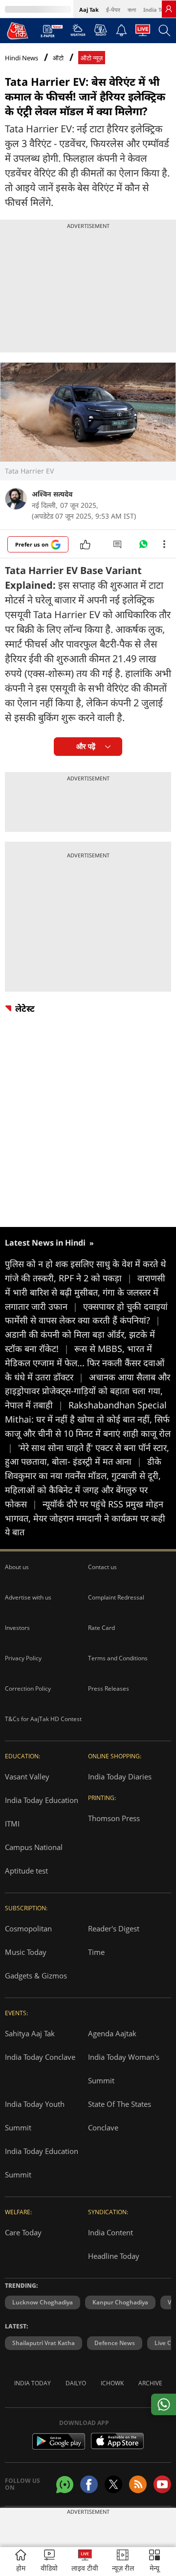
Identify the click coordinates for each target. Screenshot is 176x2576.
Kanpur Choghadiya (120, 2302)
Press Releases (109, 1688)
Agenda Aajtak (112, 2033)
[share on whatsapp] (164, 2404)
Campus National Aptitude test (34, 1859)
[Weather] (78, 33)
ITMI (12, 1824)
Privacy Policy (23, 1658)
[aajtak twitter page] (113, 2484)
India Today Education (42, 1800)
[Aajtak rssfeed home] (138, 2484)
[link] (169, 9)
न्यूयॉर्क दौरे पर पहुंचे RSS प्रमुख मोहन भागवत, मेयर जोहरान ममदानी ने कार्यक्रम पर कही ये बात (85, 1518)
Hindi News (22, 58)
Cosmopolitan (28, 1928)
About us (17, 1567)
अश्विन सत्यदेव (52, 494)
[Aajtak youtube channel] (162, 2484)
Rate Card (101, 1628)
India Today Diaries (120, 1776)
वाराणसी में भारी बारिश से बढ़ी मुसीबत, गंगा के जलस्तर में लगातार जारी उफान (85, 1292)
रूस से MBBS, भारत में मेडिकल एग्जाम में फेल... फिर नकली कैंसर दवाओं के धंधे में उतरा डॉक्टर (85, 1363)
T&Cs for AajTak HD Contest (43, 1719)
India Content (110, 2232)
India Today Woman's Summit (124, 2069)
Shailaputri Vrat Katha (44, 2343)
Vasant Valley (27, 1776)
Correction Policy (28, 1688)
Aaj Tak (89, 10)
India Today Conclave (40, 2057)
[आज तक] (18, 30)
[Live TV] (143, 33)
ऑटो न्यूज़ (92, 58)
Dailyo (76, 2383)
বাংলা (132, 10)
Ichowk (112, 2383)
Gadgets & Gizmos (36, 1976)
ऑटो (58, 58)
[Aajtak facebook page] (89, 2484)
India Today (159, 10)
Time (96, 1952)
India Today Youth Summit (35, 2116)
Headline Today (114, 2256)
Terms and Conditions (118, 1658)
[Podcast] (100, 30)
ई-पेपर (113, 10)
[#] (143, 547)
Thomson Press (114, 1818)
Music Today (26, 1952)
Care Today (23, 2232)
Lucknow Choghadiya (43, 2302)
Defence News (115, 2343)
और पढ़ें (86, 746)
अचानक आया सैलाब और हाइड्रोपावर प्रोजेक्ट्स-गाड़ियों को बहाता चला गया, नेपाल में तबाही (88, 1391)
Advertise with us (28, 1597)
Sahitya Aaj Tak (30, 2033)
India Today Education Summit (42, 2163)
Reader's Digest (114, 1928)
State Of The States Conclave (120, 2116)
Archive (150, 2383)
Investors (17, 1628)
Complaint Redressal (116, 1597)
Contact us (102, 1567)
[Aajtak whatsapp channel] (65, 2485)
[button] (154, 2562)
